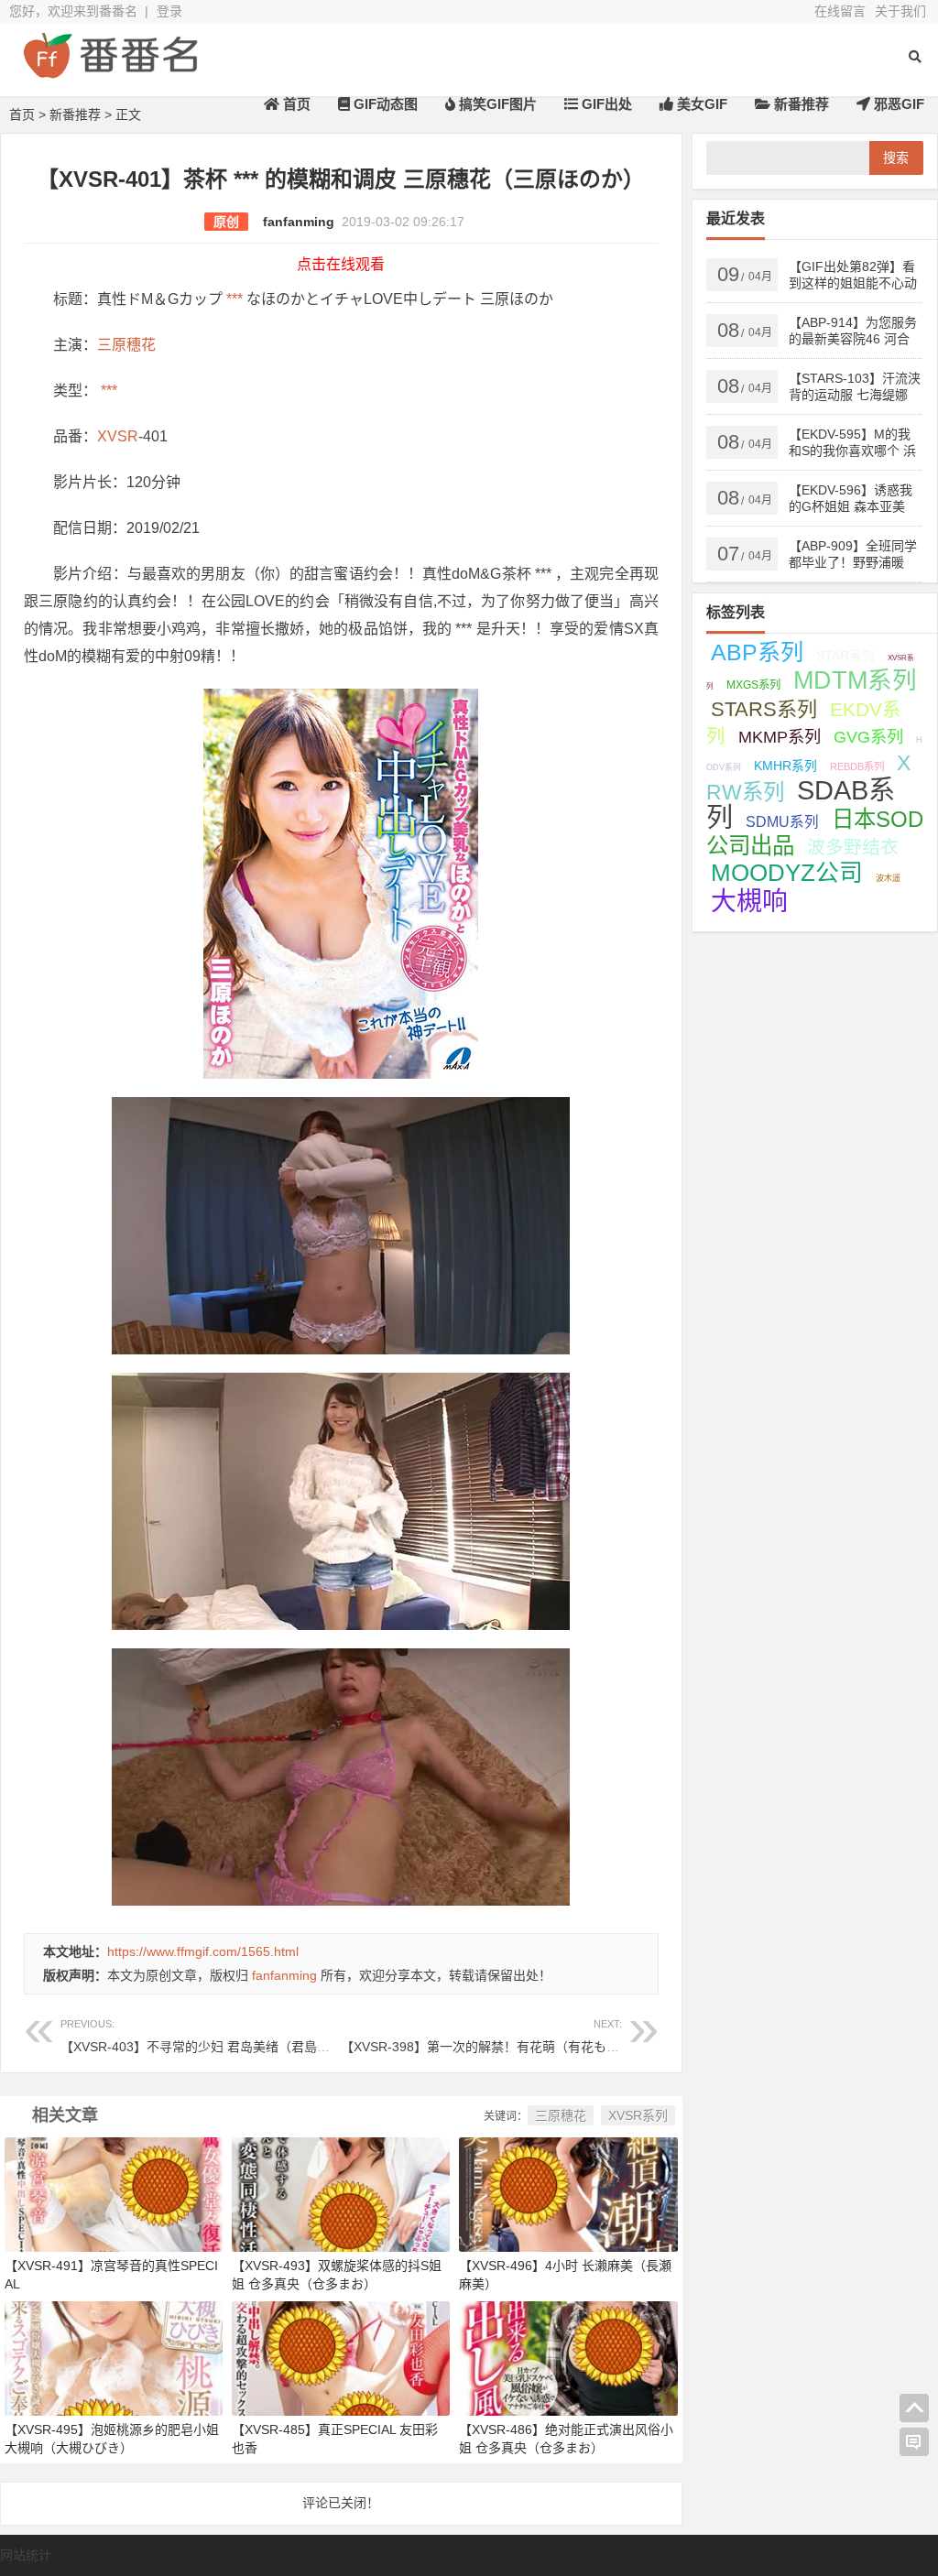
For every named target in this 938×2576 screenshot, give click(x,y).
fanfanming (299, 222)
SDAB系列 (801, 804)
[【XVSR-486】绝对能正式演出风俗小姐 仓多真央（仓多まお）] (568, 2358)
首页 (295, 104)
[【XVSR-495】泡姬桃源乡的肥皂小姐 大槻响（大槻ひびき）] (114, 2358)
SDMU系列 (782, 822)
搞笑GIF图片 (496, 104)
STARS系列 (764, 709)
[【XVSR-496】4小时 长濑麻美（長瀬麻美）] (568, 2193)
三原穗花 (126, 345)
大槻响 (749, 902)
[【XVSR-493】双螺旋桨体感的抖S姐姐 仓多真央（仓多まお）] (341, 2193)
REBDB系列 (857, 766)
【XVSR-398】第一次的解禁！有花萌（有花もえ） (486, 2036)
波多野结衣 (853, 847)
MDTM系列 (855, 680)
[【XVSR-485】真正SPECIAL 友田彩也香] (341, 2358)
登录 (169, 11)
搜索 (896, 158)
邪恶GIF (897, 104)
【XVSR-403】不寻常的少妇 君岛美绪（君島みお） (208, 2036)
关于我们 (900, 11)
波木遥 (888, 878)
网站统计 (26, 2555)
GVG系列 (868, 737)
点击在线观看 (341, 264)
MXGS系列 (753, 685)
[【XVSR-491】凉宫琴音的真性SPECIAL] (114, 2193)
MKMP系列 (780, 737)
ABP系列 (757, 652)
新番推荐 (800, 104)
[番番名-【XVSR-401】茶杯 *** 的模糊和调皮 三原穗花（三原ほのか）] (110, 71)
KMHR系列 (785, 766)
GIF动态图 (384, 104)
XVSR (118, 436)
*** (234, 299)
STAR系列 (845, 656)
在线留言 (840, 11)
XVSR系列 (638, 2115)
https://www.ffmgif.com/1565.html (203, 1951)
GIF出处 (605, 104)
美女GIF (700, 104)
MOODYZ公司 (787, 873)
